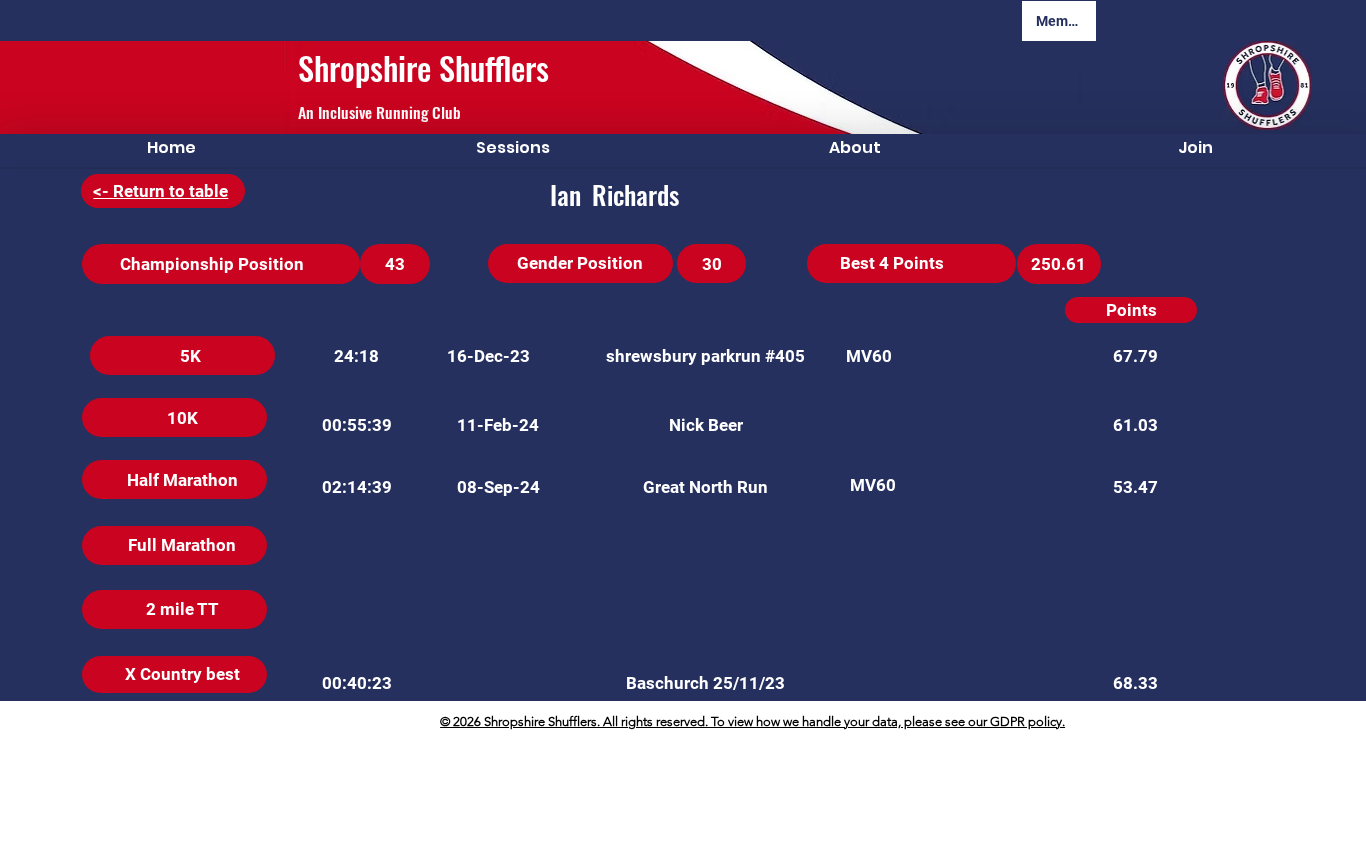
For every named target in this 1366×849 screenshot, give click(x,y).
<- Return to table (160, 191)
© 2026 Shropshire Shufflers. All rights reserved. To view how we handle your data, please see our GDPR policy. (752, 721)
